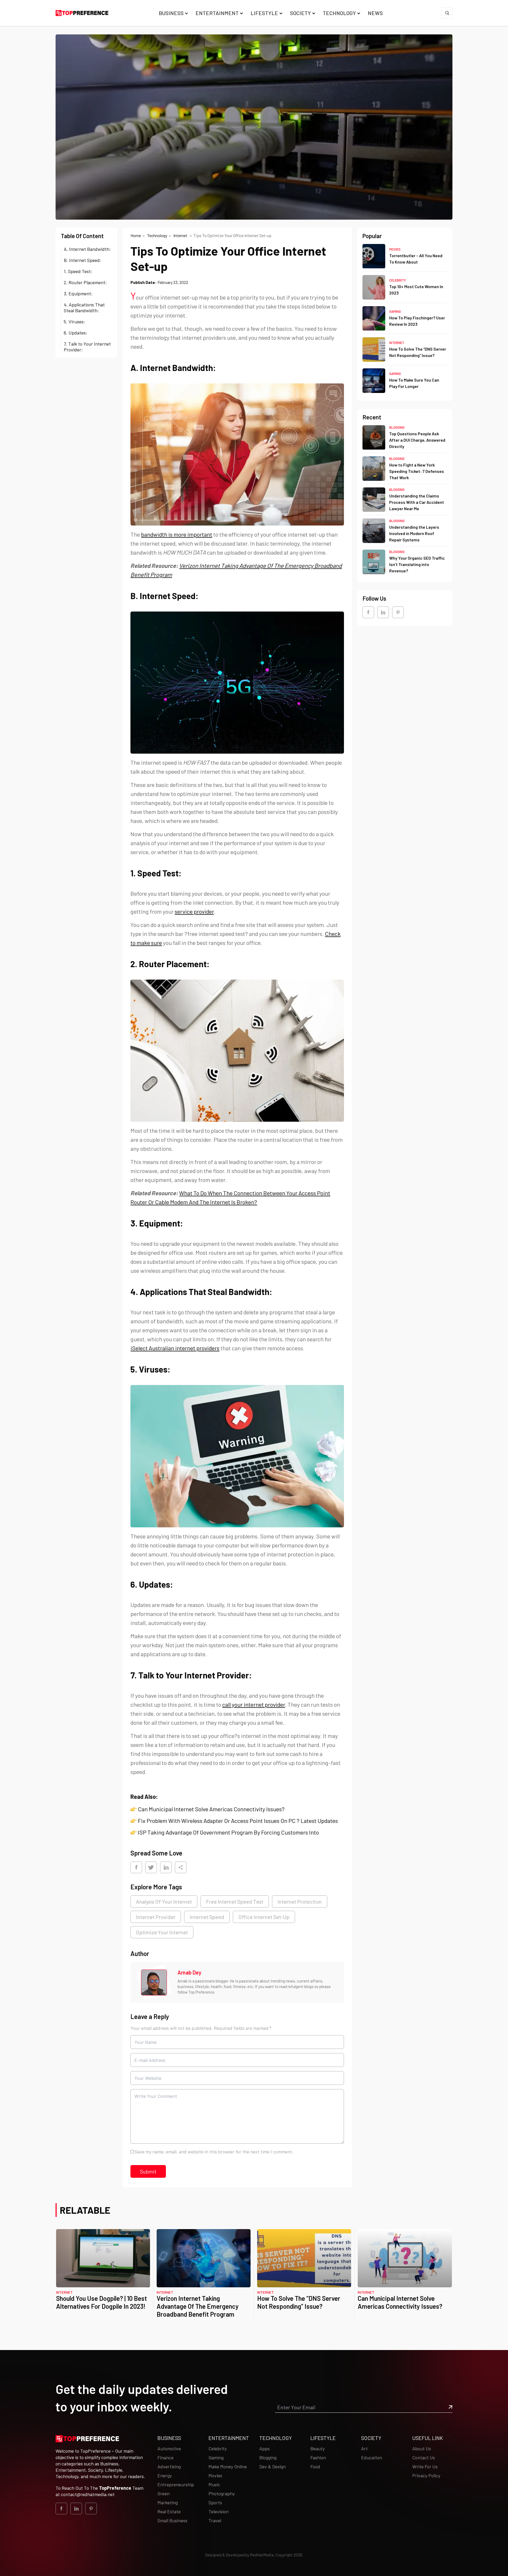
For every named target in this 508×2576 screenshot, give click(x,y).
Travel (215, 2520)
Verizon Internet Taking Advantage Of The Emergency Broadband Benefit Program (198, 2306)
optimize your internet (162, 1932)
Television (219, 2511)
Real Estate (169, 2511)
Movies (395, 249)
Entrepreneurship (176, 2484)
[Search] (447, 13)
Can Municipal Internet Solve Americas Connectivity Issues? (211, 1809)
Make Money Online (228, 2466)
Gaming (395, 312)
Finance (165, 2457)
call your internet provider (254, 1704)
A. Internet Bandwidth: (87, 249)
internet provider (156, 1917)
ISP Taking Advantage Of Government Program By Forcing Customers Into (228, 1832)
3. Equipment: (78, 293)
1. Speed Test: (78, 271)
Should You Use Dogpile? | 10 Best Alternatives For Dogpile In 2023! (101, 2302)
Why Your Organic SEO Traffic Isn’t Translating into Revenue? (417, 565)
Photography (222, 2493)
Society (300, 13)
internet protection (300, 1902)
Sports (215, 2502)
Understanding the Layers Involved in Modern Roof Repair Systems (414, 533)
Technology (339, 13)
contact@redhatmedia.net (88, 2494)
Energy (165, 2475)
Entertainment (217, 13)
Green (164, 2493)
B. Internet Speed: (83, 260)
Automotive (169, 2448)
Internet (181, 235)
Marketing (168, 2502)
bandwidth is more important (177, 534)
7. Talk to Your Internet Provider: (87, 347)
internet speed (207, 1917)
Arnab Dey (189, 1972)
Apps (264, 2448)
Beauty (317, 2448)
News (375, 13)
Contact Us (424, 2457)
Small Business (172, 2520)
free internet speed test (235, 1902)
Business (171, 13)
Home (136, 235)
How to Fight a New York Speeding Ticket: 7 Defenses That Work (417, 471)
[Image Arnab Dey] (154, 1982)
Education (372, 2457)
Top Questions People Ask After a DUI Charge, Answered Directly (417, 440)
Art (364, 2448)
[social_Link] (368, 612)
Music (214, 2484)
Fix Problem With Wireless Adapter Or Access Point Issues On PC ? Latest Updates (238, 1821)
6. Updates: (76, 333)
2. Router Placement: (85, 282)
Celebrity (398, 280)
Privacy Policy (426, 2475)
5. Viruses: (74, 322)
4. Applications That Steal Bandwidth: (84, 307)
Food (315, 2466)
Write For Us (425, 2466)
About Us (422, 2448)
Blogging (397, 427)
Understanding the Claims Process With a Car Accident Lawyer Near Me (417, 502)
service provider (194, 911)
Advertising (169, 2466)
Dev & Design (273, 2466)
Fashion (318, 2457)
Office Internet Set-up (264, 1917)
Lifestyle (264, 13)
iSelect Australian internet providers (175, 1348)
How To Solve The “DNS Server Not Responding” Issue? (299, 2302)
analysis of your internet (164, 1902)
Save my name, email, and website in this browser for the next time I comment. (214, 2152)
